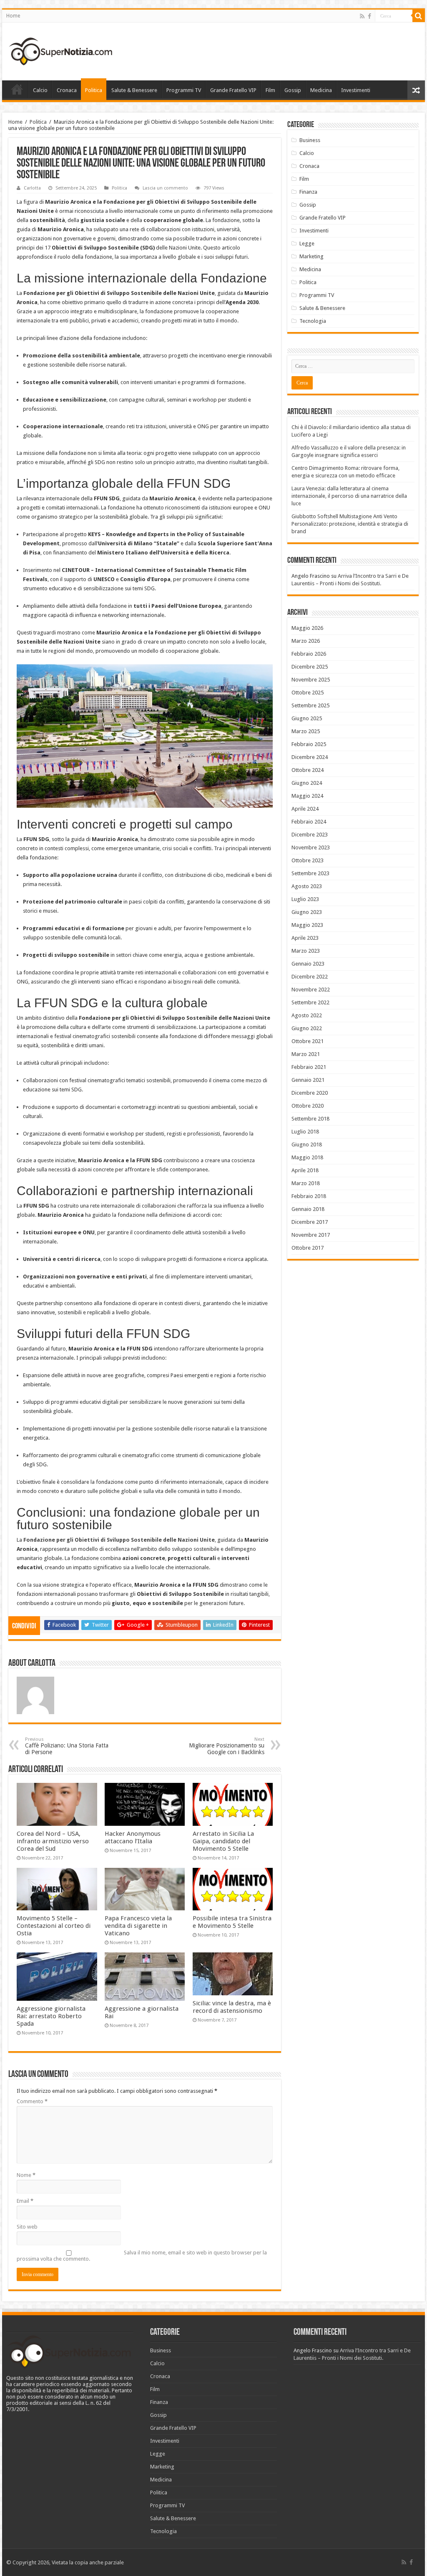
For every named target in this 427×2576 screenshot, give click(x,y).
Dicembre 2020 (310, 1093)
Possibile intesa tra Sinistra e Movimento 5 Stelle (232, 1922)
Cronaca (67, 90)
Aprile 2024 (305, 809)
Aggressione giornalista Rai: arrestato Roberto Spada (51, 2016)
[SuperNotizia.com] (60, 50)
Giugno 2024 (307, 783)
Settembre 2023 (310, 873)
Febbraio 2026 (309, 654)
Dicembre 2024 (310, 757)
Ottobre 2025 (308, 693)
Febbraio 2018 (309, 1196)
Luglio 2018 (305, 1132)
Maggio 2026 (307, 628)
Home (13, 16)
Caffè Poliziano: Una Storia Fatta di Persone (67, 1746)
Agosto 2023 (307, 886)
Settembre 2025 (310, 705)
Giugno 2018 (307, 1144)
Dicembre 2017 (310, 1222)
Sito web (27, 2227)
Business (310, 140)
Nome (26, 2175)
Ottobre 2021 (308, 1041)
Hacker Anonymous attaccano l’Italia (133, 1837)
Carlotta (32, 188)
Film (270, 90)
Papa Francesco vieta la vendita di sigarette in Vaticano (138, 1926)
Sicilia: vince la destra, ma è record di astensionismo (232, 2007)
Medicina (321, 90)
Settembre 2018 (310, 1119)
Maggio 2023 (307, 925)
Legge (307, 243)
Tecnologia (313, 321)
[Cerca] (419, 16)
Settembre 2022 (310, 1002)
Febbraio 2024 (309, 822)
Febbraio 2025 (309, 744)
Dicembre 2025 (310, 667)
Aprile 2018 (305, 1170)
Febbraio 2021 (309, 1067)
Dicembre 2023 (310, 835)
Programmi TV (184, 90)
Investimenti (356, 90)
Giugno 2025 (307, 718)
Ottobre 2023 (308, 860)
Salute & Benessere (134, 90)
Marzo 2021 (306, 1054)
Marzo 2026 (306, 641)
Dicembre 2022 (310, 977)
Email (25, 2201)
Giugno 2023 (307, 912)
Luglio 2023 (305, 899)
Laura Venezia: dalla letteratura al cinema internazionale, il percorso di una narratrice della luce (349, 496)
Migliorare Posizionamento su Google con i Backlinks (227, 1746)
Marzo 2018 (306, 1183)
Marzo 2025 (306, 731)
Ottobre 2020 (308, 1106)
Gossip (293, 90)
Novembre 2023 (311, 847)
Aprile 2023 (305, 938)
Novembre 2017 (311, 1235)
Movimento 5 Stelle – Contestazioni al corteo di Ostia (54, 1926)
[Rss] (362, 16)
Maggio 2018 (307, 1157)
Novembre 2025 (311, 680)
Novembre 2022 (311, 990)
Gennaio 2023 (308, 964)
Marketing (311, 256)
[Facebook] (369, 16)
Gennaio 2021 (308, 1080)
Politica (94, 90)
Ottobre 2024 (308, 770)
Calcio (40, 90)
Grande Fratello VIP (233, 90)
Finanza (308, 192)
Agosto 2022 (307, 1015)
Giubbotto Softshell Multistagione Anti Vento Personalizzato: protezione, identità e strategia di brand (350, 524)
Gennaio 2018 (308, 1209)
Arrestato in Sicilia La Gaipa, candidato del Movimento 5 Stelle (223, 1841)
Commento (32, 2101)
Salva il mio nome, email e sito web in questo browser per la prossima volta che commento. (142, 2256)
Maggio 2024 (307, 796)
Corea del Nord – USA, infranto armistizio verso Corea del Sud (53, 1841)
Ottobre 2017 (308, 1248)
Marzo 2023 (306, 951)
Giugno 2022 (307, 1028)
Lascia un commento (165, 188)
